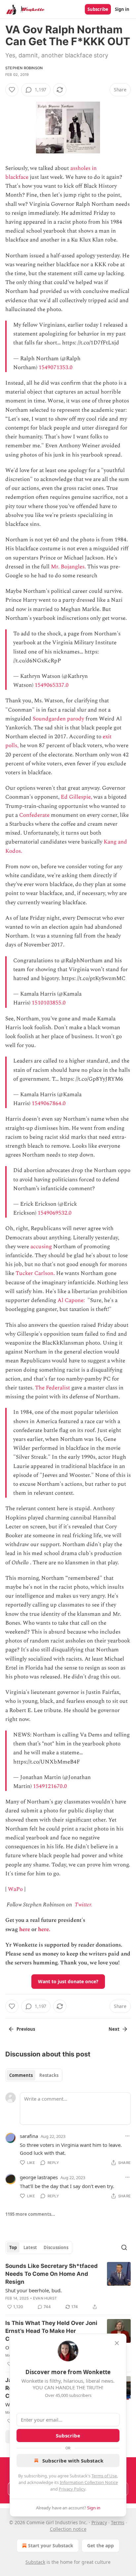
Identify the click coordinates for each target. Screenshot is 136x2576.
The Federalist (52, 1388)
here (25, 1929)
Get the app (101, 2545)
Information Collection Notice (89, 2482)
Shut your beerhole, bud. (34, 2290)
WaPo (15, 1889)
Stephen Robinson (24, 68)
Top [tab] (13, 2247)
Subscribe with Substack (73, 2461)
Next (114, 2029)
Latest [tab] (30, 2247)
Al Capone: (72, 1300)
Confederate (34, 815)
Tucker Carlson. (35, 1273)
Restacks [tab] (49, 2075)
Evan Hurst (45, 2298)
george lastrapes (39, 2177)
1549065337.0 (52, 685)
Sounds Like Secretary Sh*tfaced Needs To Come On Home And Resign (51, 2274)
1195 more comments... (30, 2214)
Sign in (122, 9)
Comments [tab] (21, 2075)
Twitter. (84, 1905)
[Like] (12, 90)
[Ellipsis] (127, 2136)
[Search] (124, 2247)
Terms (118, 2522)
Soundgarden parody (58, 719)
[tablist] (34, 2075)
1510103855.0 (49, 1003)
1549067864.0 (49, 1103)
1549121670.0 (50, 1786)
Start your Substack (51, 2545)
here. (44, 1929)
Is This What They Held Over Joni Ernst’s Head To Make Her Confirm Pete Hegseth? (51, 2331)
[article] (68, 2286)
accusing (41, 1247)
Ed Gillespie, (76, 797)
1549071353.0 (56, 367)
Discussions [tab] (56, 2247)
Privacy (99, 2522)
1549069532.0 (55, 1213)
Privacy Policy (72, 2489)
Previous (26, 2029)
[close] (117, 2343)
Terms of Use (104, 2476)
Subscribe (98, 9)
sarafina (29, 2136)
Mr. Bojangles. (68, 567)
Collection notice (68, 2529)
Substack (35, 2562)
